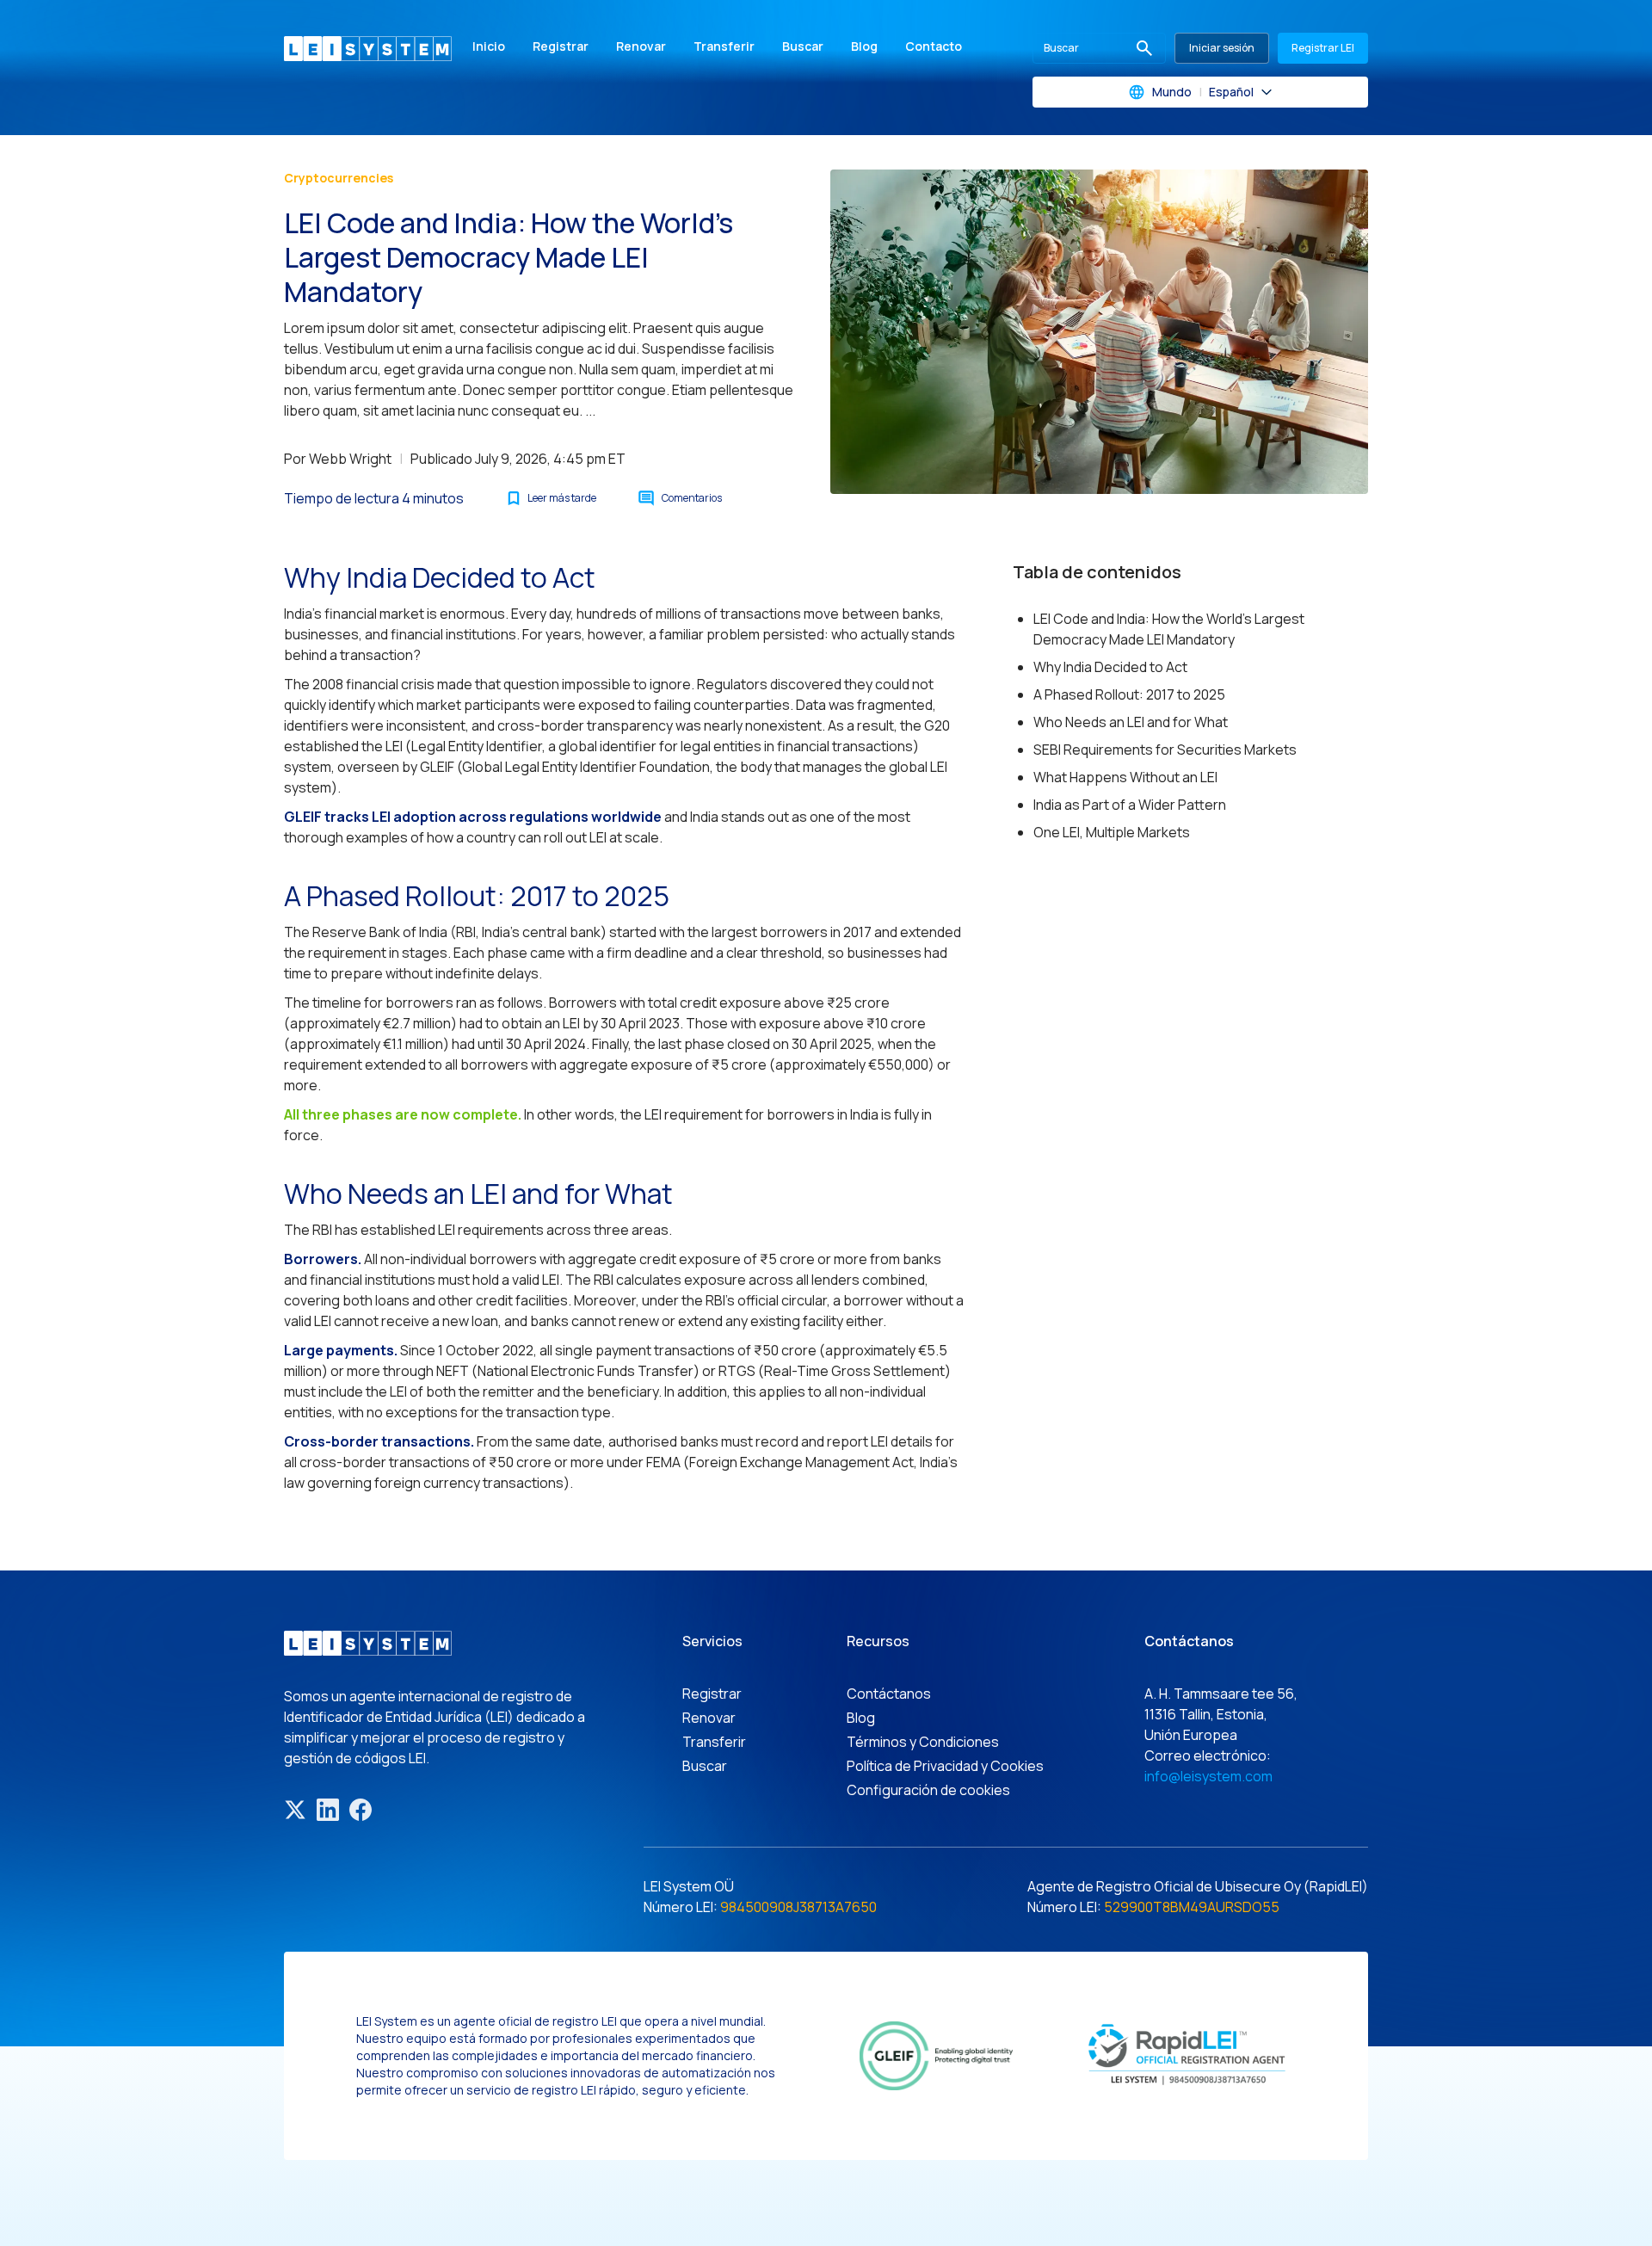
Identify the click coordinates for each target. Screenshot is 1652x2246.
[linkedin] (328, 1810)
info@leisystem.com (1208, 1776)
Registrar (561, 46)
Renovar (641, 46)
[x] (295, 1810)
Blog (864, 46)
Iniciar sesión (1222, 48)
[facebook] (361, 1810)
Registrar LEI (1323, 48)
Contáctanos (889, 1694)
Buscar (803, 46)
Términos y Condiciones (923, 1742)
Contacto (934, 46)
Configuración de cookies (928, 1790)
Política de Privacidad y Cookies (945, 1766)
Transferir (724, 46)
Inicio (489, 46)
